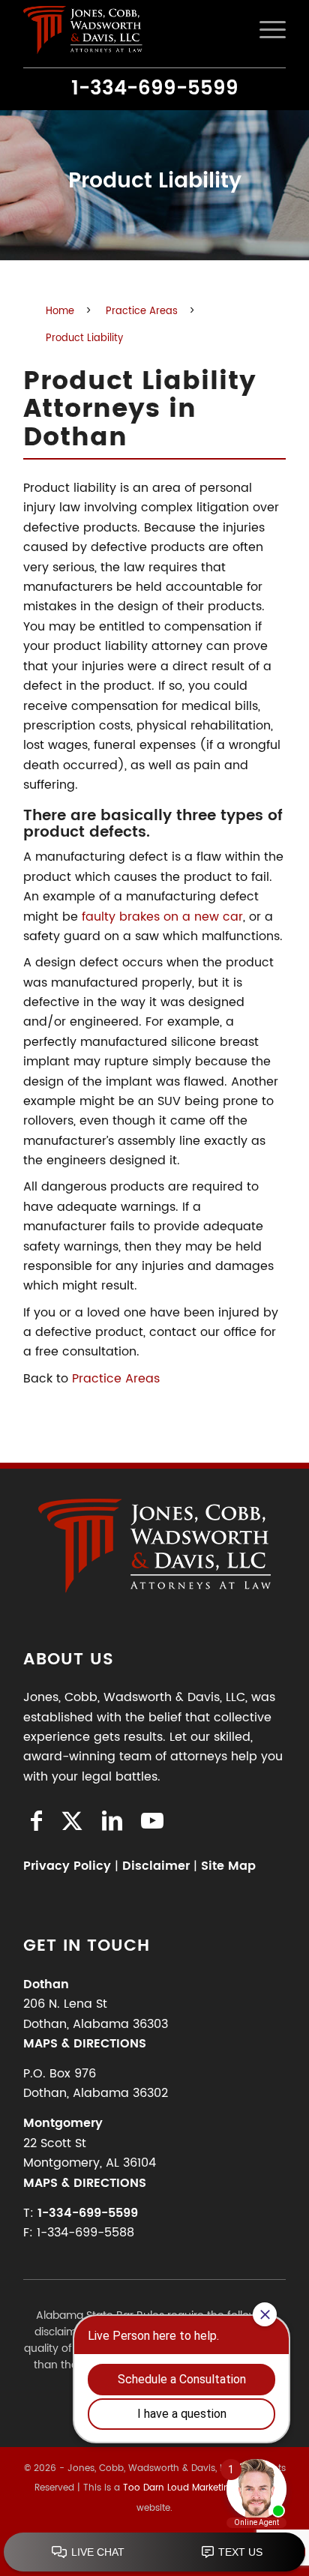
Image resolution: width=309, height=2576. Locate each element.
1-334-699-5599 (155, 89)
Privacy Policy (67, 1866)
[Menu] (265, 30)
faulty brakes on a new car (162, 917)
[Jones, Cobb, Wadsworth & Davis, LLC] (128, 30)
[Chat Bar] (154, 2553)
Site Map (228, 1866)
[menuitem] (265, 30)
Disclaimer (156, 1866)
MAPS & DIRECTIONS (85, 2044)
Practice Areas (116, 1379)
